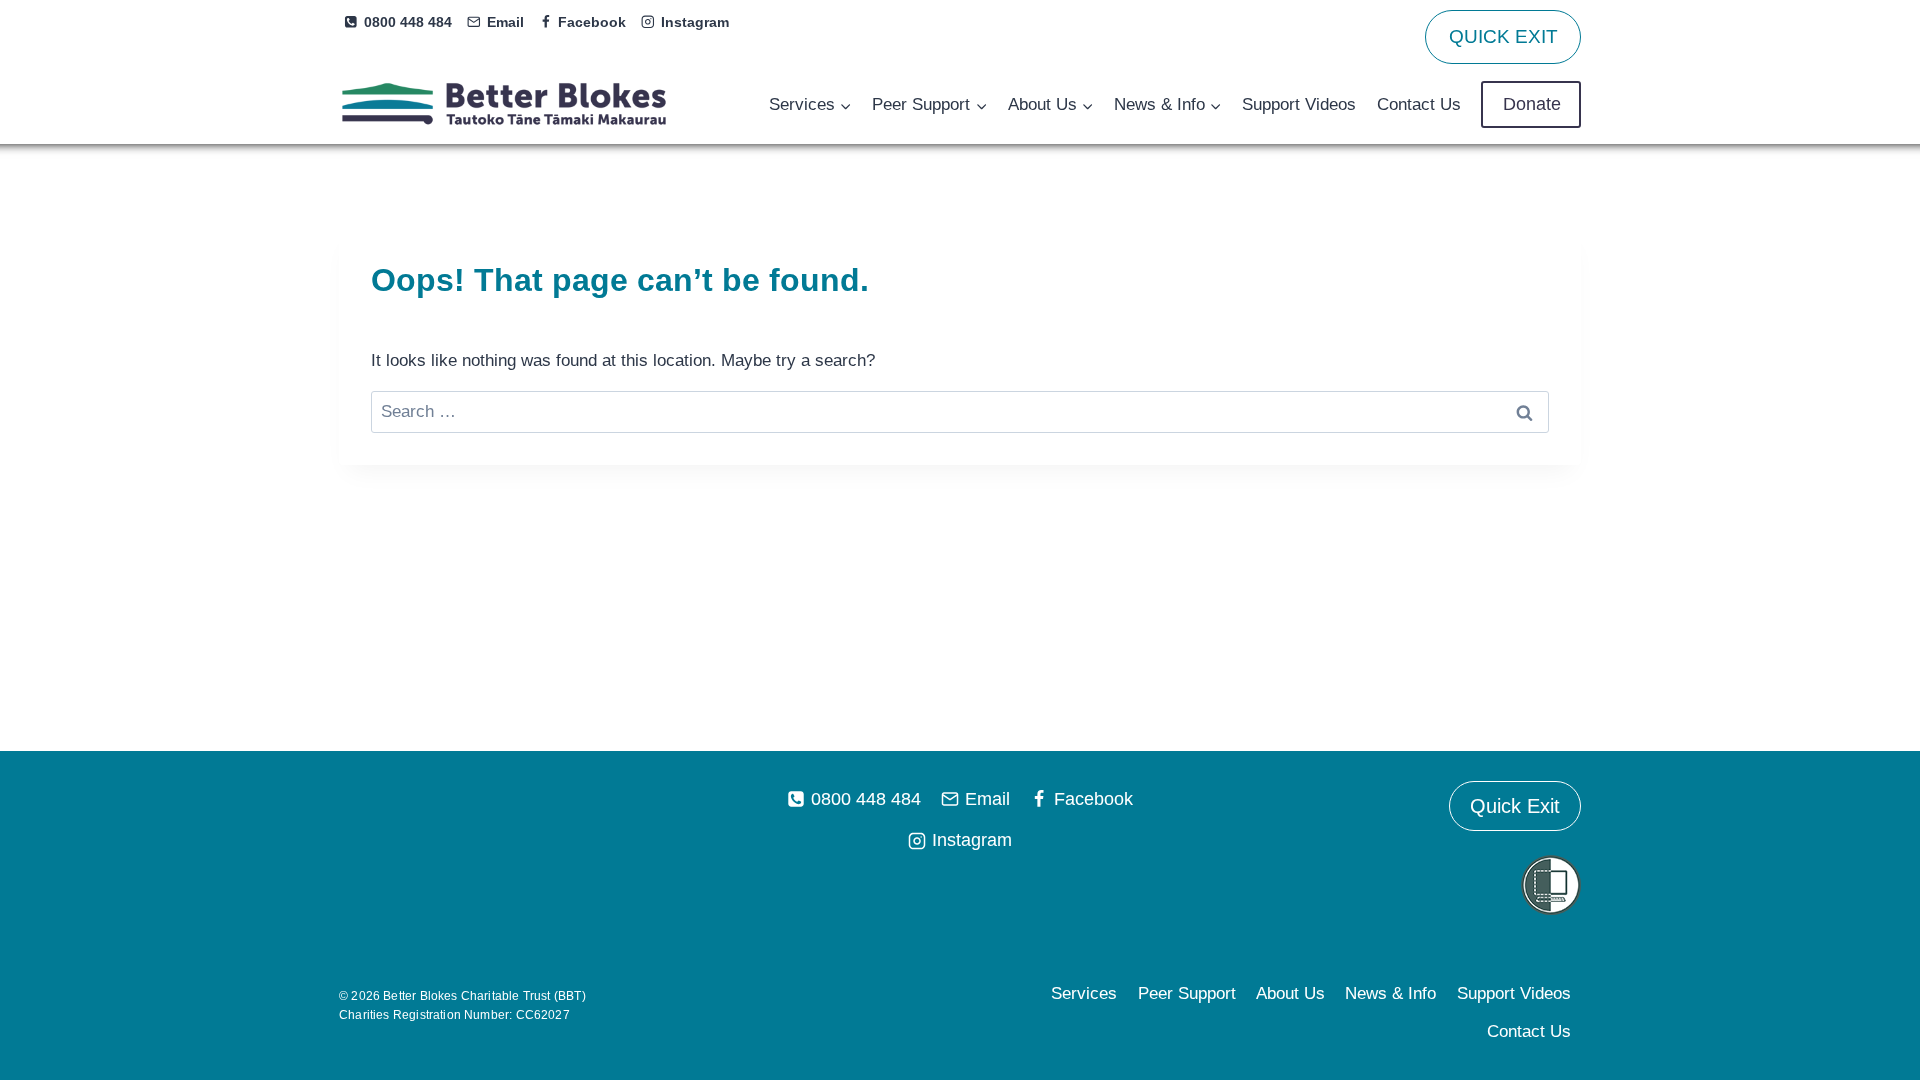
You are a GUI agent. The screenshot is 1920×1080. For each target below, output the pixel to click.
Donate (1532, 104)
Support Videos (1299, 104)
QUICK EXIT (1503, 36)
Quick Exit (1515, 806)
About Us (1290, 993)
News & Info (1390, 993)
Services (1084, 993)
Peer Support (1187, 993)
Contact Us (1419, 104)
